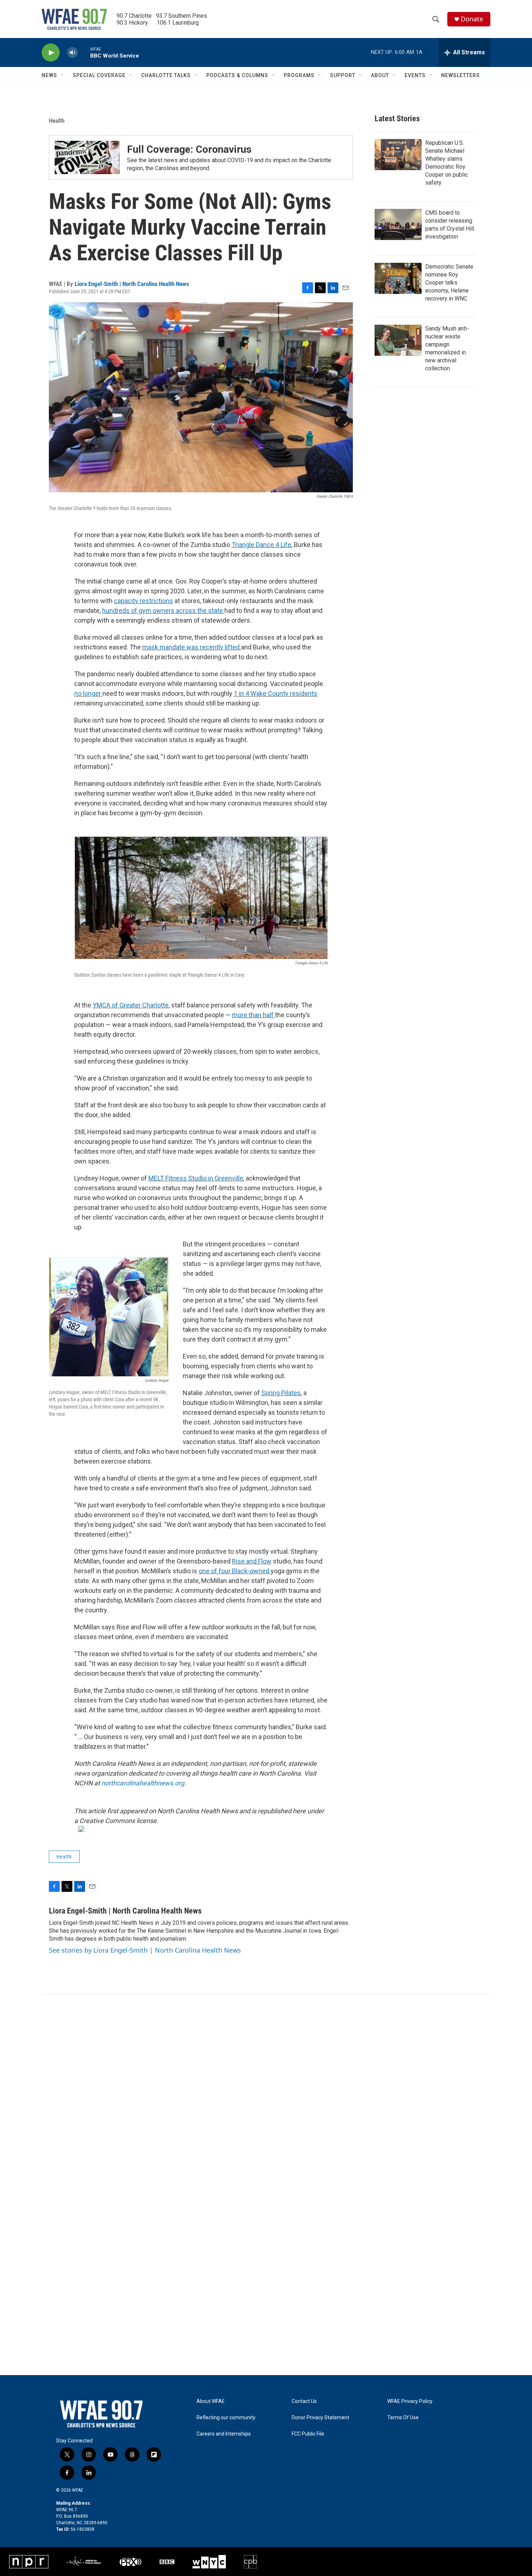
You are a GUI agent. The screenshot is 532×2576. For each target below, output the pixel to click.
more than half (254, 1015)
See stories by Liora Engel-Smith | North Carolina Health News (145, 1950)
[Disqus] (266, 2092)
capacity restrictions (143, 601)
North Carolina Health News (198, 1811)
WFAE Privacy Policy (410, 2401)
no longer (88, 693)
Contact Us (304, 2401)
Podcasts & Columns (237, 75)
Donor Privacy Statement (320, 2418)
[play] (51, 53)
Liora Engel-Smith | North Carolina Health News (132, 284)
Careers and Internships (224, 2434)
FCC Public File (308, 2434)
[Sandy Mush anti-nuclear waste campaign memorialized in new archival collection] (398, 340)
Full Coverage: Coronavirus (189, 149)
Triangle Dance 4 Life (261, 545)
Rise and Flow (252, 1561)
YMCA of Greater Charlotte (131, 1005)
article (97, 1811)
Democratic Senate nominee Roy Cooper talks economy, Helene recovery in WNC (449, 283)
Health (57, 121)
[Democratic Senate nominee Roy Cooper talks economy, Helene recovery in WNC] (398, 278)
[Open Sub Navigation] (63, 75)
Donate (472, 19)
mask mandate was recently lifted (192, 647)
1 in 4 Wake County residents (276, 693)
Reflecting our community (226, 2418)
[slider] (84, 52)
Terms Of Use (403, 2418)
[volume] (72, 53)
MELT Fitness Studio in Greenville (196, 1178)
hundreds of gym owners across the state (163, 611)
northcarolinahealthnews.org (143, 1783)
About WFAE (211, 2401)
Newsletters (461, 75)
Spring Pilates (281, 1393)
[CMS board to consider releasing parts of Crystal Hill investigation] (398, 224)
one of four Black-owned (235, 1571)
